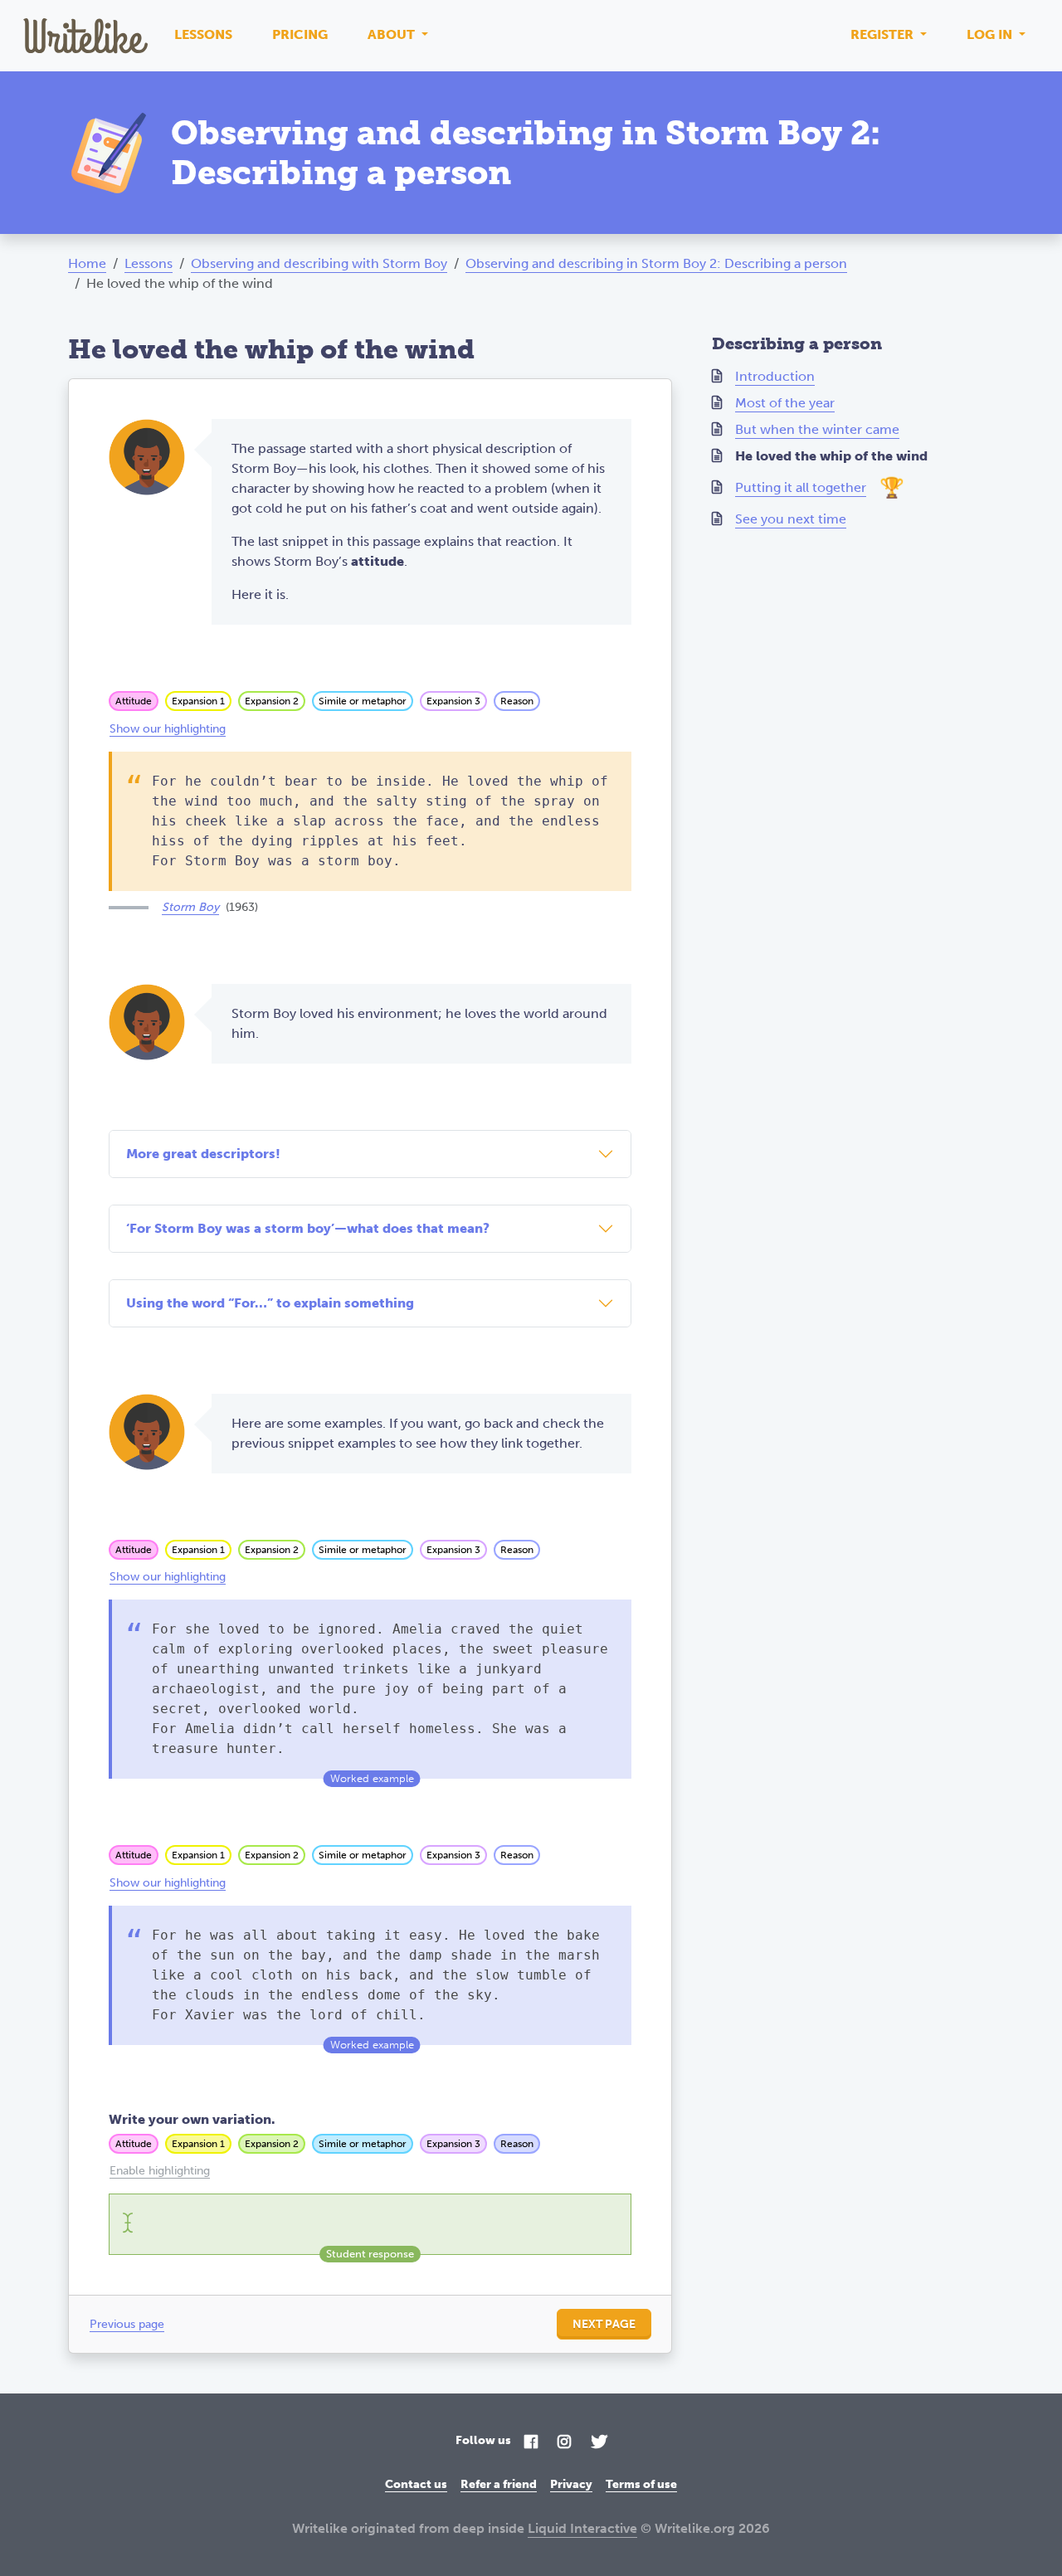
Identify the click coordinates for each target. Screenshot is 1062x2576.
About (393, 34)
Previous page (127, 2324)
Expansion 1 (198, 701)
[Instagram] (564, 2443)
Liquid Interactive (582, 2528)
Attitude (134, 701)
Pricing (300, 34)
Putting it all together (801, 487)
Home (87, 263)
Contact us (416, 2484)
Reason (517, 701)
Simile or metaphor (363, 701)
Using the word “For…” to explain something (270, 1303)
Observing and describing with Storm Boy (319, 263)
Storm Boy (190, 907)
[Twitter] (599, 2443)
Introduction (775, 376)
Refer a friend (499, 2484)
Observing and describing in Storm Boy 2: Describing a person (656, 263)
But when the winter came (817, 429)
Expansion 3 (453, 701)
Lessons (203, 34)
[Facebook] (531, 2443)
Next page (604, 2324)
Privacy (571, 2484)
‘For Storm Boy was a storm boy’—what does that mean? (308, 1228)
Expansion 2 (272, 701)
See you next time (791, 519)
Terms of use (641, 2484)
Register (884, 34)
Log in (991, 34)
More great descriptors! (203, 1154)
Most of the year (785, 403)
